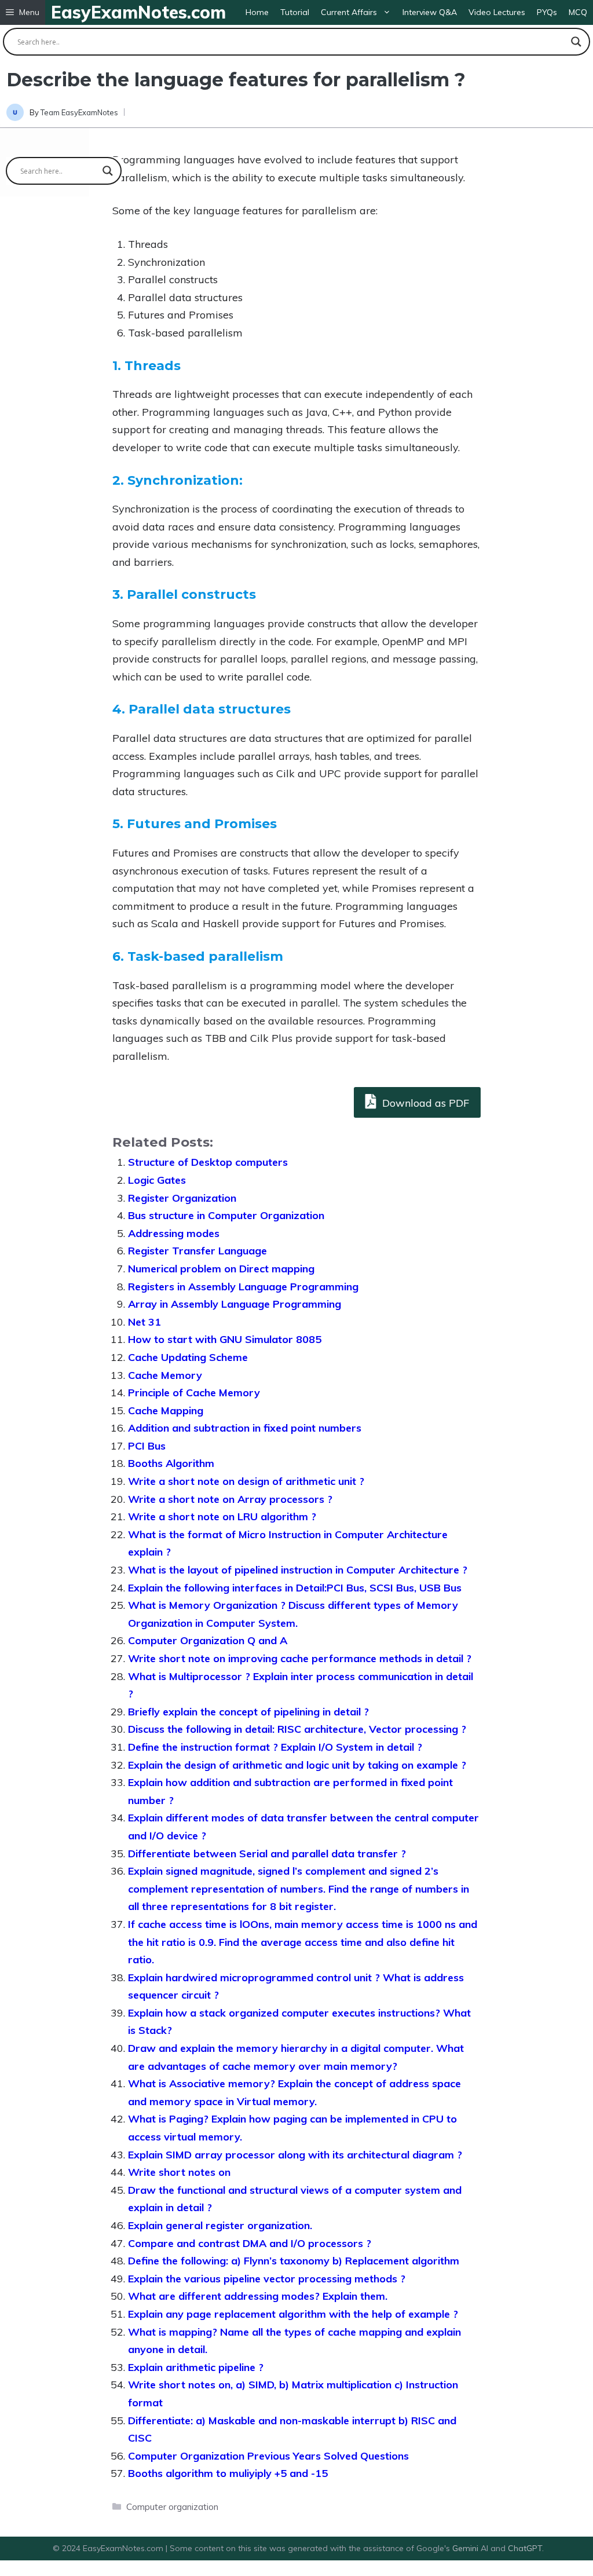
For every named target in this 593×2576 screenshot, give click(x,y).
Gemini (466, 2548)
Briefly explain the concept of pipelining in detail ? (248, 1712)
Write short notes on (179, 2172)
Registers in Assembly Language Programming (243, 1287)
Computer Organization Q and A (208, 1640)
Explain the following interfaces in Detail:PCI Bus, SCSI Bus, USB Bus (295, 1588)
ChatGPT (525, 2548)
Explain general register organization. (220, 2225)
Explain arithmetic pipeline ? (196, 2367)
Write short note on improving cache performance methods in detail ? (300, 1658)
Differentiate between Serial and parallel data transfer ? (267, 1854)
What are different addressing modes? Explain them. (258, 2296)
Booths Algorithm (171, 1463)
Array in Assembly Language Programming (235, 1304)
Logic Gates (157, 1180)
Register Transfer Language (197, 1251)
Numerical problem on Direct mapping (221, 1269)
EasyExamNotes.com (138, 12)
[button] (23, 12)
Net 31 (144, 1322)
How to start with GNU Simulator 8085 (225, 1339)
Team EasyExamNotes (79, 112)
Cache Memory (165, 1375)
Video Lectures (497, 12)
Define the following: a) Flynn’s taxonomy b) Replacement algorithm (294, 2261)
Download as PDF (424, 1103)
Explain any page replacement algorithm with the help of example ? (293, 2314)
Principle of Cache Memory (194, 1393)
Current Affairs (349, 12)
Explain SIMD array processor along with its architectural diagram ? (295, 2155)
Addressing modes (174, 1233)
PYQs (547, 12)
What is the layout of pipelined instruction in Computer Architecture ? (298, 1570)
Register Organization (182, 1198)
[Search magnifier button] (576, 42)
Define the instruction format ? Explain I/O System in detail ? (275, 1747)
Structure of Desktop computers (208, 1162)
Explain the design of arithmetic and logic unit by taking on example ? (297, 1765)
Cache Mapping (166, 1410)
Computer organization (172, 2507)
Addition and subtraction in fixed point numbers (245, 1428)
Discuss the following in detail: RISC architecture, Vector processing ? (297, 1729)
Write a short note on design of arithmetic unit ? (246, 1481)
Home (257, 12)
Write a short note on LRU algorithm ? (222, 1516)
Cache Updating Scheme (188, 1357)
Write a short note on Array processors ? (230, 1499)
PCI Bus (147, 1446)
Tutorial (295, 12)
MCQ (578, 12)
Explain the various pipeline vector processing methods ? (267, 2279)
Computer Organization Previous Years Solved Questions (268, 2456)
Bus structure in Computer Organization (226, 1215)
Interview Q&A (430, 12)
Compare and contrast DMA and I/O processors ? (250, 2243)
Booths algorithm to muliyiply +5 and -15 (228, 2473)
